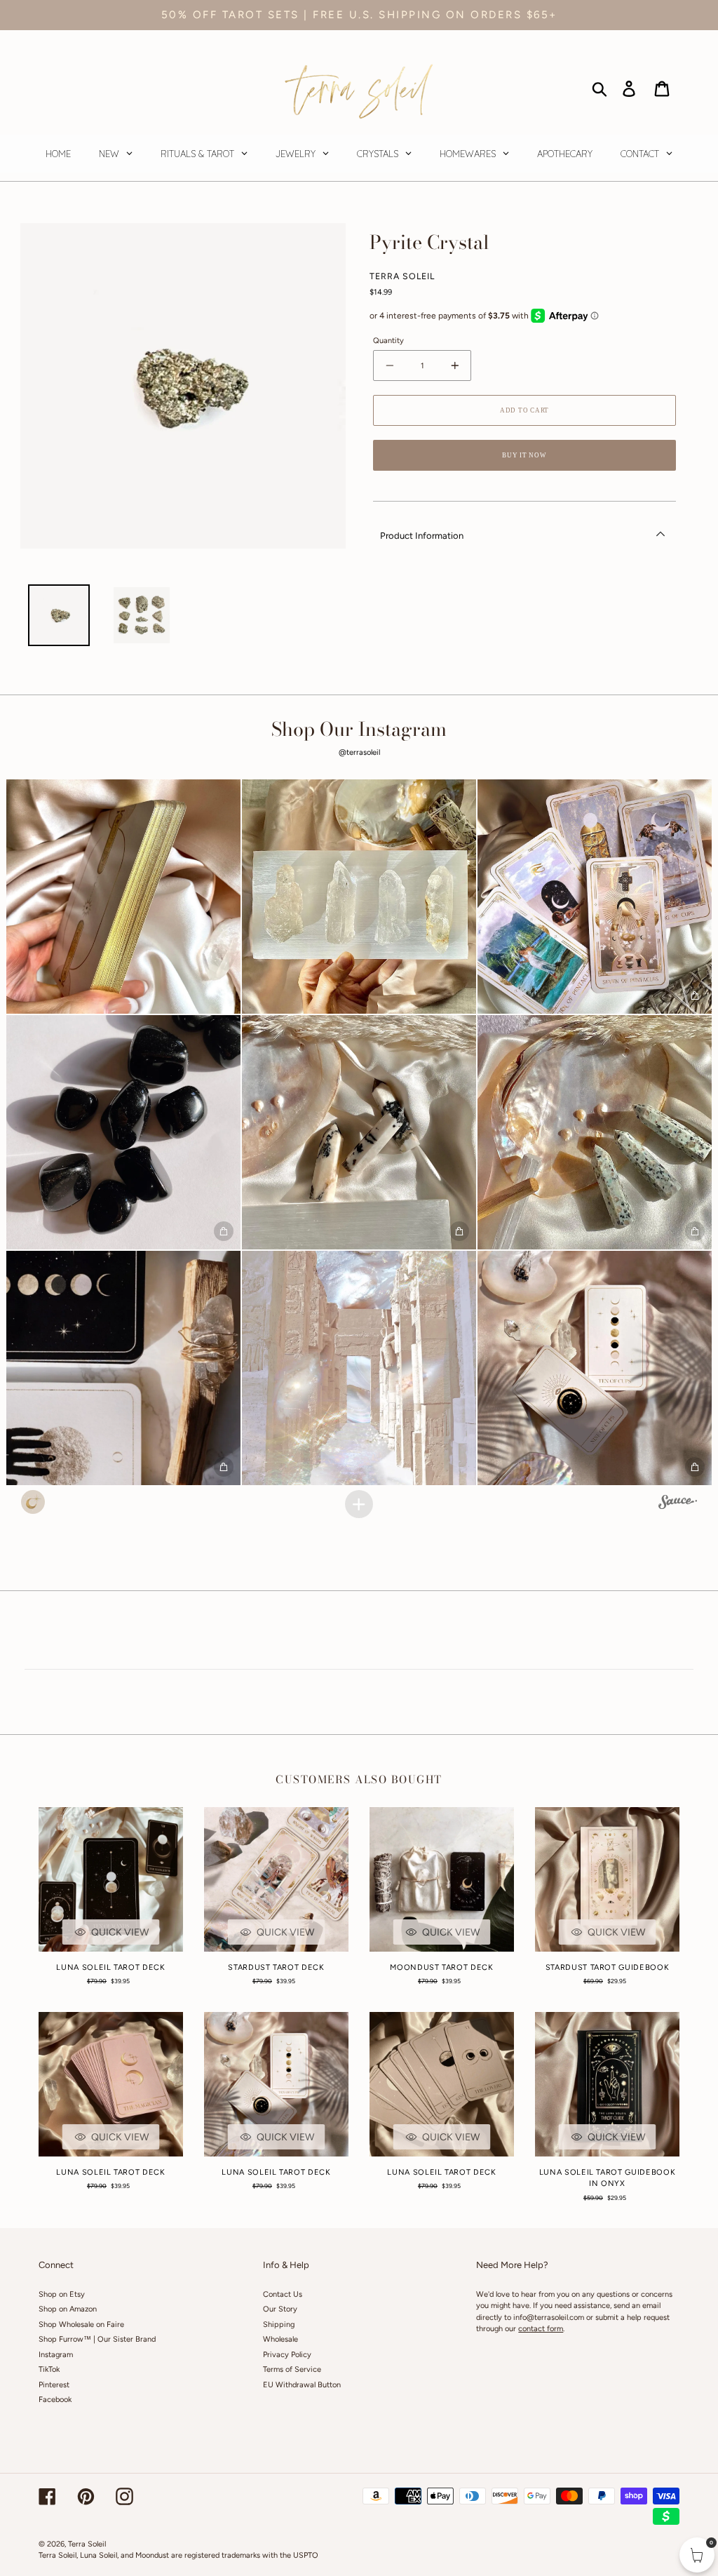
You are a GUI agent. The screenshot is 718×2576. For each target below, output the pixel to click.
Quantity (388, 341)
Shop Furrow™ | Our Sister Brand (97, 2339)
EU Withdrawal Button (302, 2385)
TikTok (49, 2369)
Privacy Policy (287, 2355)
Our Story (280, 2309)
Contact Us (283, 2294)
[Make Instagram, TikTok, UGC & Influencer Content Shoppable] (678, 1504)
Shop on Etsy (62, 2294)
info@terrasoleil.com (549, 2317)
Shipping (279, 2325)
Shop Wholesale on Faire (81, 2325)
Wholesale (280, 2339)
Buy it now (524, 455)
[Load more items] (359, 1504)
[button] (123, 897)
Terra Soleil (87, 2544)
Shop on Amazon (68, 2309)
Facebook (55, 2400)
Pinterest (54, 2385)
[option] (59, 615)
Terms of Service (292, 2369)
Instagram (56, 2355)
